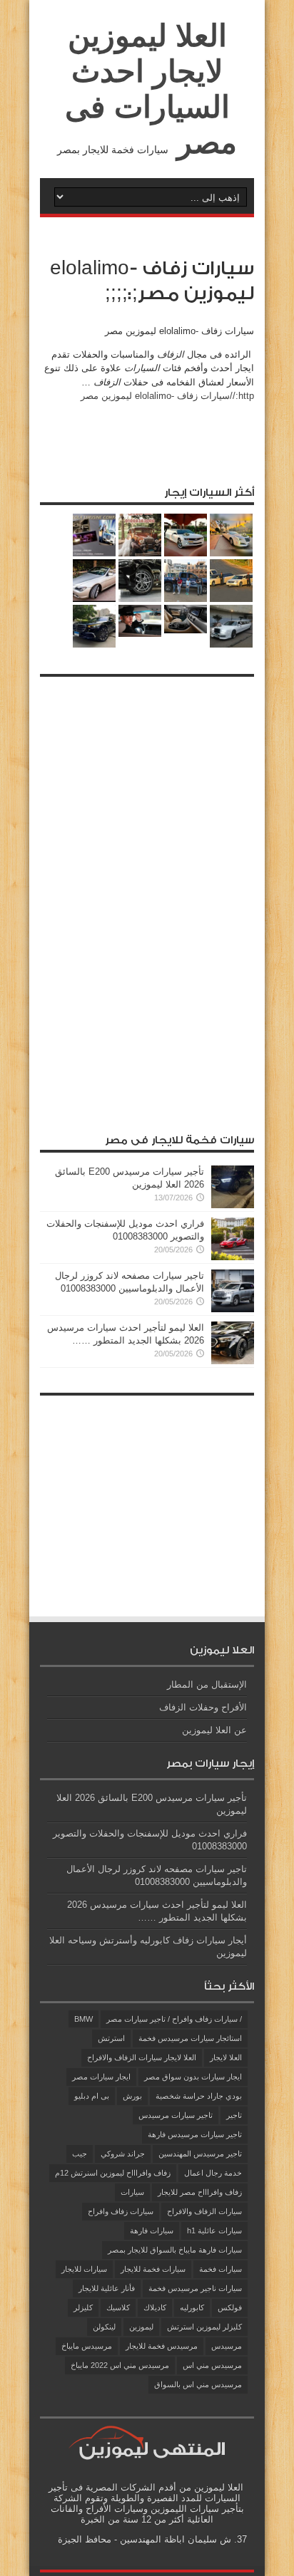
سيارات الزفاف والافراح (204, 2211)
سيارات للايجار (84, 2269)
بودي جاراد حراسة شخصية (199, 2096)
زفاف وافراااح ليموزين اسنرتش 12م (113, 2173)
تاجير (234, 2115)
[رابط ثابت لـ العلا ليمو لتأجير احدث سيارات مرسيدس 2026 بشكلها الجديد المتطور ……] (233, 1361)
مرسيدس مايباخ (87, 2346)
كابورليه (192, 2307)
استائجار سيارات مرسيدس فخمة (190, 2038)
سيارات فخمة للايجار (153, 2269)
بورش (132, 2096)
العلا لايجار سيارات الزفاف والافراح (142, 2057)
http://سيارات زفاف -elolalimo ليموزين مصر (167, 396)
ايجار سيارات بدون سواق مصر (193, 2077)
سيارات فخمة (220, 2269)
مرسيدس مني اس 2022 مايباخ (120, 2365)
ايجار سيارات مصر (101, 2077)
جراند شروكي (123, 2154)
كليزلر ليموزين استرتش (204, 2327)
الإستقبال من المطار (207, 1684)
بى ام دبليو (92, 2096)
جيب (80, 2154)
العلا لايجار (226, 2057)
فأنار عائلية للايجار (107, 2288)
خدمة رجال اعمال (213, 2173)
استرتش (111, 2038)
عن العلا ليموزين (214, 1730)
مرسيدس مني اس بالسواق (198, 2384)
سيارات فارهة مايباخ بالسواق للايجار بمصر (175, 2250)
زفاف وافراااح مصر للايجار (200, 2192)
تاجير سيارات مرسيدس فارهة (195, 2134)
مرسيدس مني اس (212, 2365)
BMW (83, 2019)
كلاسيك (118, 2307)
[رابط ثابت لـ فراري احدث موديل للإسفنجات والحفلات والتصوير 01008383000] (233, 1257)
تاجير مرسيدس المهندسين (200, 2154)
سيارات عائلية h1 (214, 2230)
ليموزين (141, 2327)
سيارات (132, 2192)
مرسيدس (227, 2346)
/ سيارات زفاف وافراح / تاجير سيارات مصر (174, 2019)
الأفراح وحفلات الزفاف (203, 1707)
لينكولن (104, 2327)
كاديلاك (155, 2307)
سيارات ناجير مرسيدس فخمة (195, 2288)
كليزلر (83, 2307)
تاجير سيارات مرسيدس (176, 2115)
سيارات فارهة (152, 2230)
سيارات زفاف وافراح (121, 2211)
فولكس (230, 2307)
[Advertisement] (147, 898)
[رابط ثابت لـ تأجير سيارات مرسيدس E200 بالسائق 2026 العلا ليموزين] (233, 1205)
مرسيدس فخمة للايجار (162, 2346)
